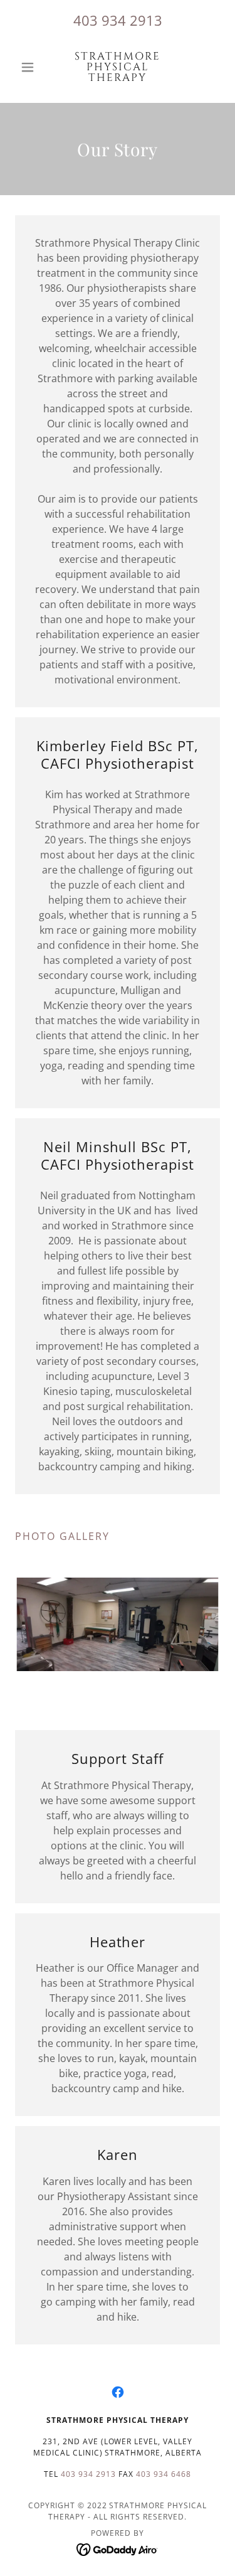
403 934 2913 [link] (118, 20)
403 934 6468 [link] (164, 2474)
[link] (118, 67)
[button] (30, 67)
